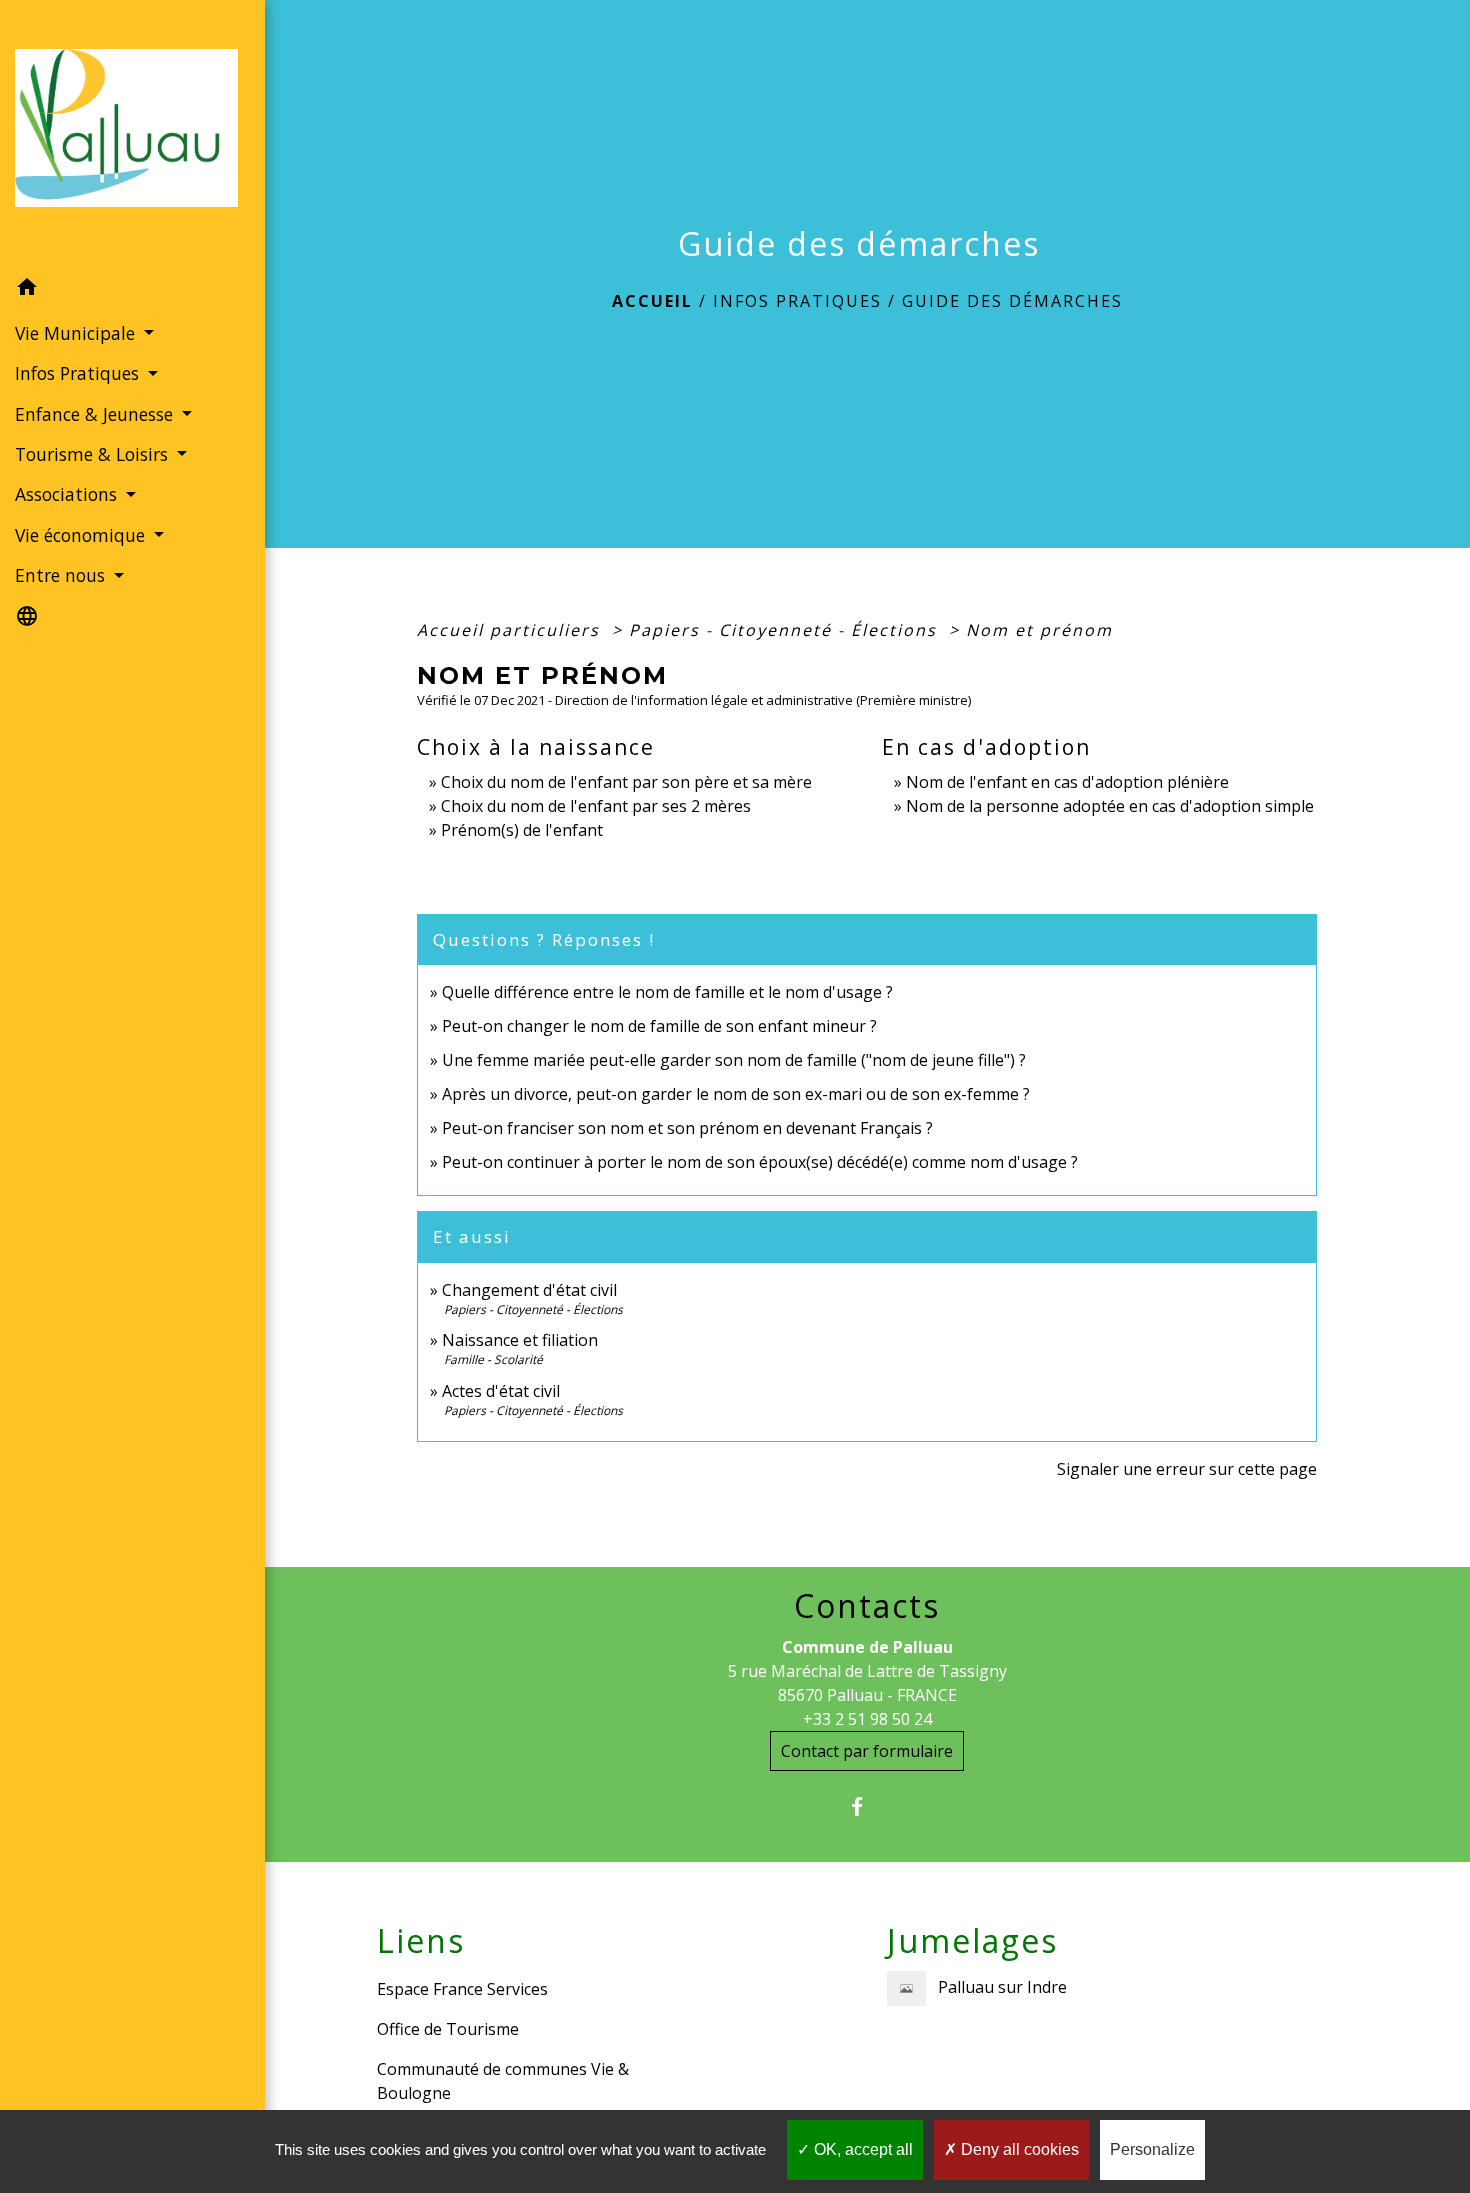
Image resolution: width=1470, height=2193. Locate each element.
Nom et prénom (1039, 630)
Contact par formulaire (867, 1751)
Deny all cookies (1018, 2149)
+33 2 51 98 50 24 (867, 1719)
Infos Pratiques (797, 301)
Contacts (867, 1606)
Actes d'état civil (501, 1391)
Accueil (652, 301)
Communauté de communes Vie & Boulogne (503, 2081)
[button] (132, 290)
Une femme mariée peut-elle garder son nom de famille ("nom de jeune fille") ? (734, 1060)
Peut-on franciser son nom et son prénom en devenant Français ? (687, 1128)
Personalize (1152, 2149)
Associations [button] (68, 494)
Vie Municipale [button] (77, 333)
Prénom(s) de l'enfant (522, 830)
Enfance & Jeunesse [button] (96, 414)
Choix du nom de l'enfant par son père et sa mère (626, 782)
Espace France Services (462, 1989)
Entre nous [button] (62, 575)
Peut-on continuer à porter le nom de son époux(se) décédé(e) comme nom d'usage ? (760, 1162)
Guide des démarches (1012, 301)
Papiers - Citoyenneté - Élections (786, 630)
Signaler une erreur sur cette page (1187, 1469)
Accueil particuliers (511, 630)
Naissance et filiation (520, 1340)
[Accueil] (132, 134)
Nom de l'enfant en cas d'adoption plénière (1067, 782)
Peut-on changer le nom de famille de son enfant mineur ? (659, 1026)
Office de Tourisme (448, 2029)
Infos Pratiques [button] (79, 373)
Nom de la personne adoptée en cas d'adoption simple (1110, 806)
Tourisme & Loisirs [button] (94, 454)
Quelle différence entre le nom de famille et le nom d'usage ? (667, 992)
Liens (421, 1941)
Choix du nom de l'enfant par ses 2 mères (596, 806)
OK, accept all (861, 2149)
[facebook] (867, 1806)
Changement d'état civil (529, 1290)
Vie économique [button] (82, 535)
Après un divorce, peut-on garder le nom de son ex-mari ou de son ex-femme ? (738, 1094)
